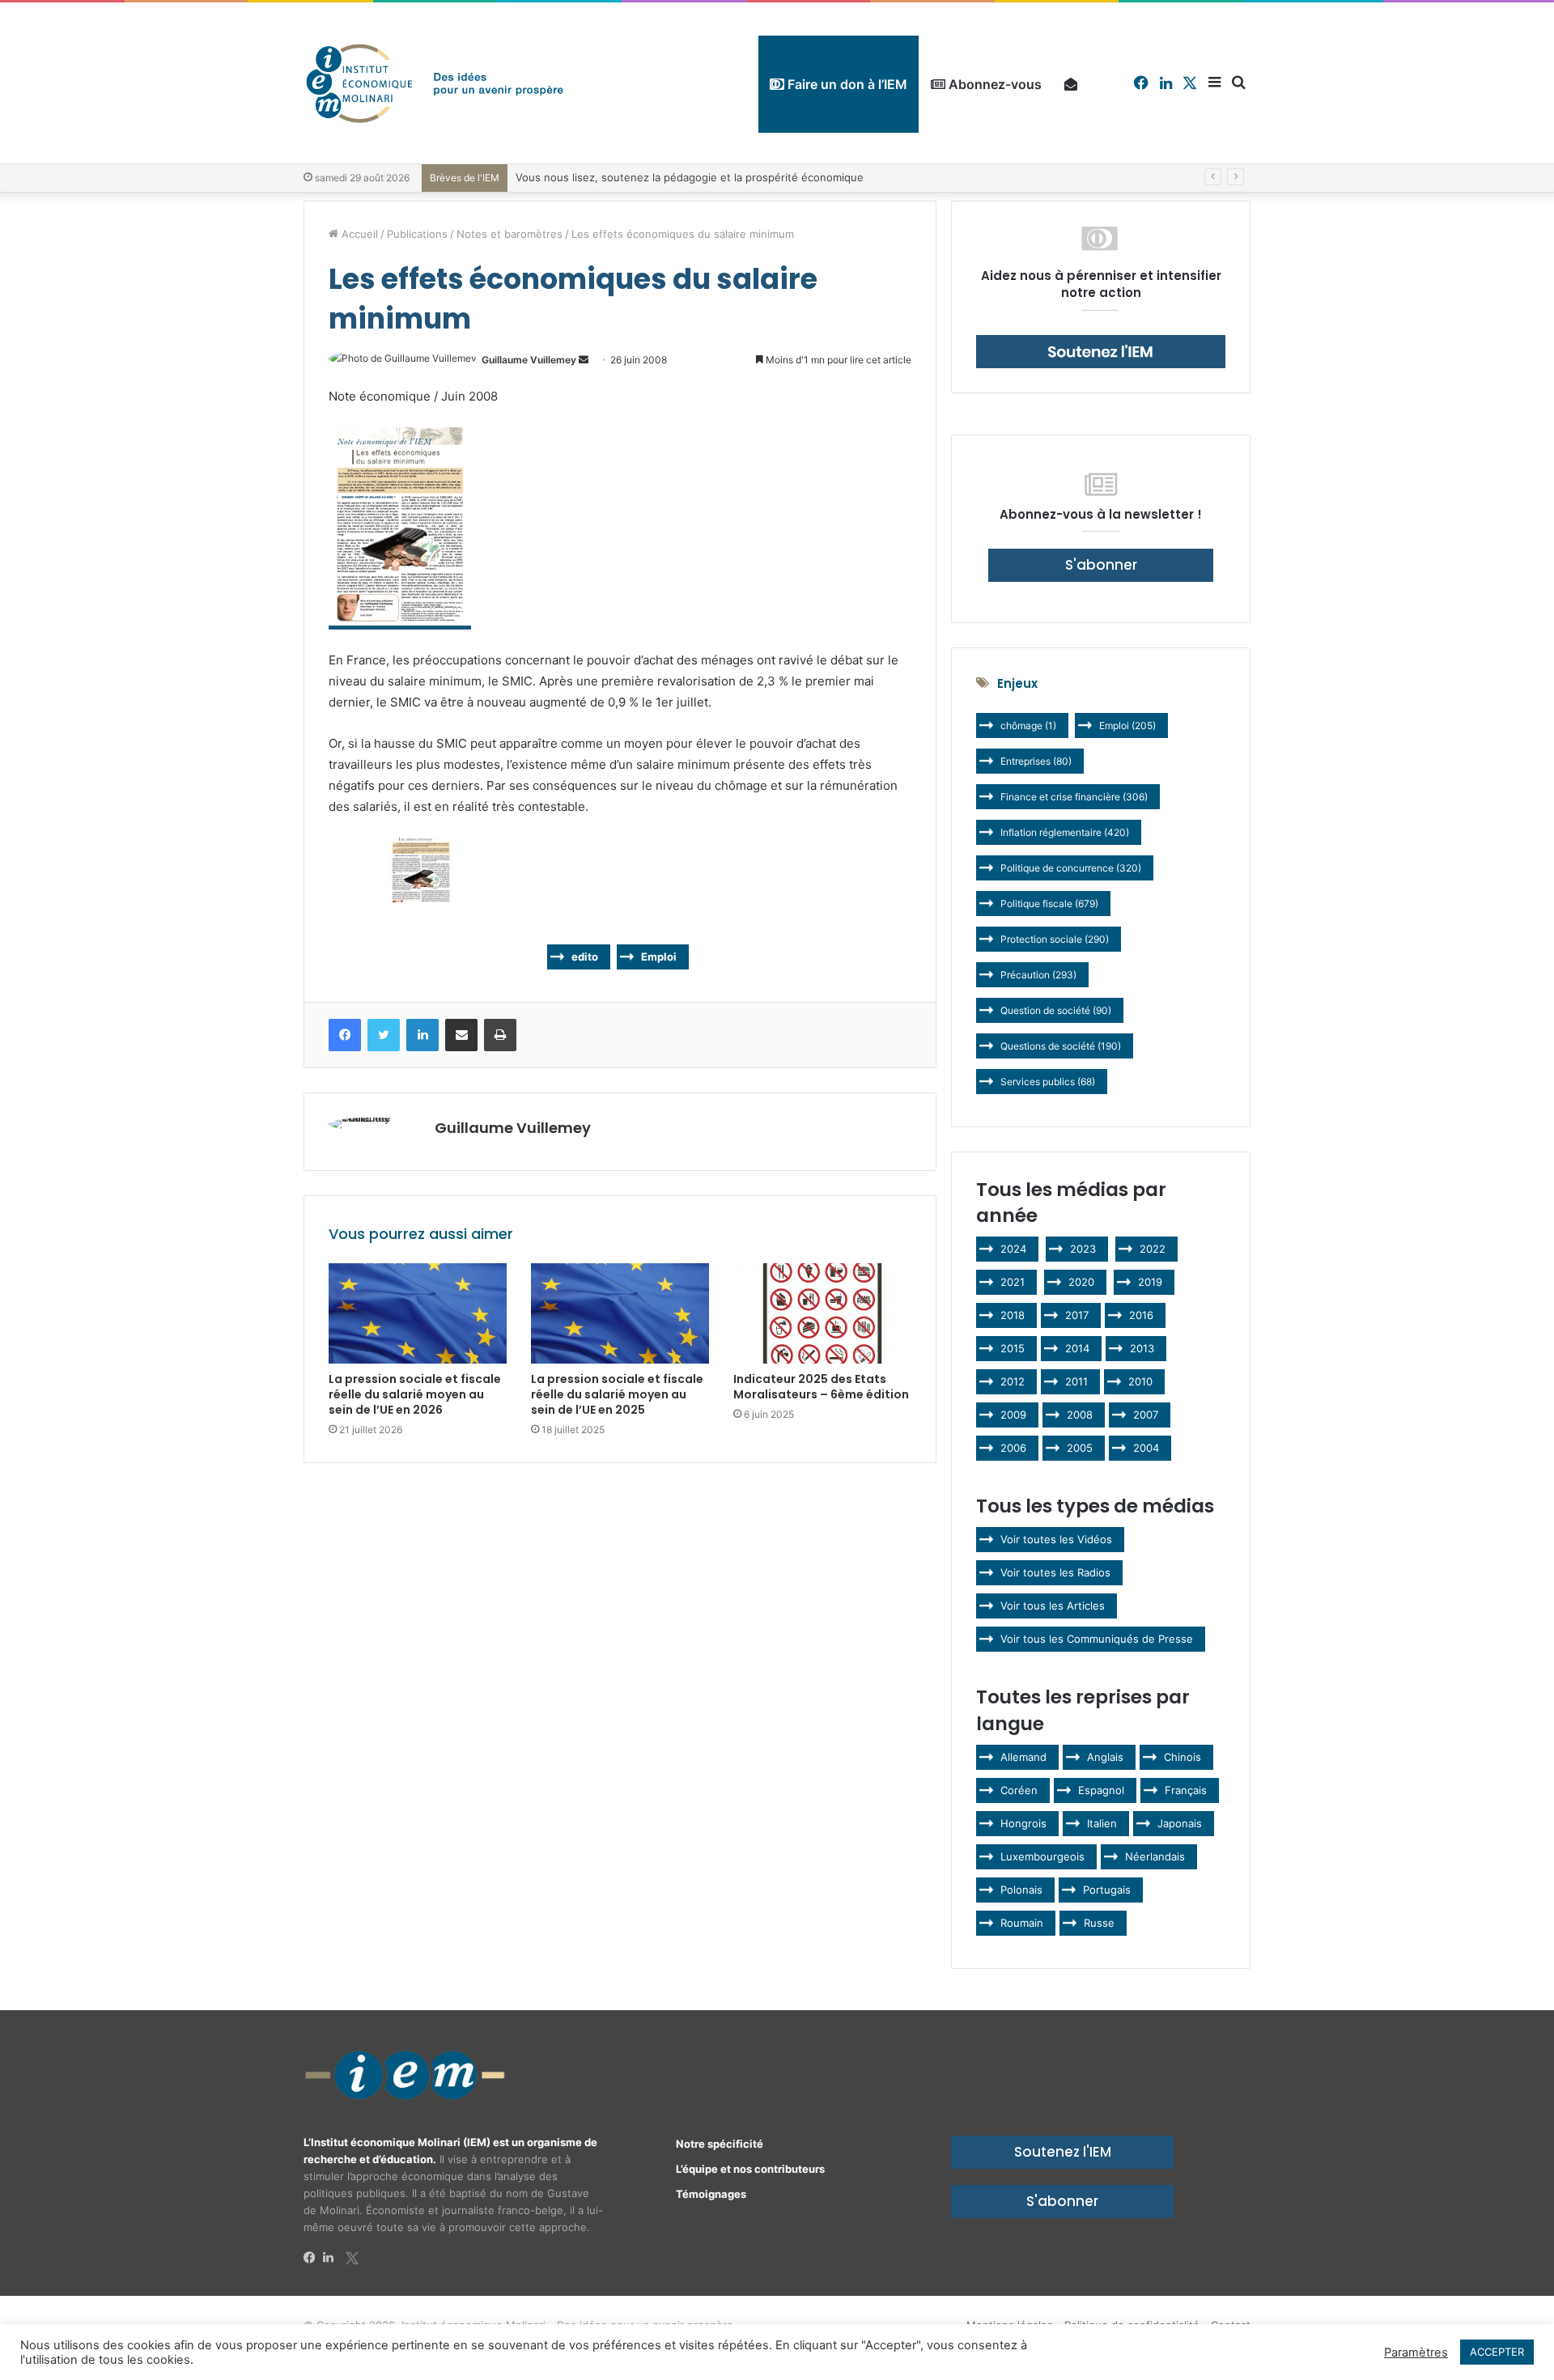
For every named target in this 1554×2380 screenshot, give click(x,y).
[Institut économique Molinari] (435, 83)
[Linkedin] (333, 2258)
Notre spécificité (720, 2144)
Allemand (1023, 1757)
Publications (417, 234)
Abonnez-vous (994, 84)
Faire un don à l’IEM (846, 84)
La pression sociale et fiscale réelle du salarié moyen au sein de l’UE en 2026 (415, 1394)
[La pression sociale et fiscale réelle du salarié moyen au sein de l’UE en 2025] (620, 1313)
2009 (1013, 1415)
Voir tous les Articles (1053, 1606)
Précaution (1038, 975)
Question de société (1056, 1010)
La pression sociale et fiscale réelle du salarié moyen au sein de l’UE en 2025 (617, 1394)
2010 (1140, 1381)
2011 (1076, 1381)
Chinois (1182, 1757)
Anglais (1105, 1757)
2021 (1013, 1282)
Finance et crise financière (1074, 797)
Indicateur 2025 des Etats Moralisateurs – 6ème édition (821, 1387)
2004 (1146, 1448)
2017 (1077, 1315)
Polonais (1021, 1890)
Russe (1099, 1923)
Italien (1102, 1823)
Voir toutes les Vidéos (1056, 1539)
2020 (1081, 1282)
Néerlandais (1155, 1856)
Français (1186, 1790)
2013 (1142, 1348)
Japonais (1180, 1823)
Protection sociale (1055, 939)
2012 (1013, 1381)
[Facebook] (313, 2258)
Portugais (1107, 1890)
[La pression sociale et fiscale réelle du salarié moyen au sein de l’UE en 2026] (418, 1313)
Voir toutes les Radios (1055, 1572)
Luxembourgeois (1042, 1856)
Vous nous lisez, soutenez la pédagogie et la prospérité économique (690, 177)
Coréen (1019, 1790)
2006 (1013, 1448)
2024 (1013, 1249)
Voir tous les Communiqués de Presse (1097, 1639)
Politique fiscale (1049, 904)
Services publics (1048, 1082)
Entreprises (1036, 761)
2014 (1077, 1348)
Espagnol (1101, 1790)
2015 (1013, 1348)
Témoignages (711, 2194)
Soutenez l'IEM (1063, 2152)
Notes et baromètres (510, 234)
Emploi (659, 957)
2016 (1141, 1315)
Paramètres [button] (1416, 2352)
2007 (1146, 1415)
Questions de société (1061, 1046)
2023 (1083, 1249)
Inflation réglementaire (1065, 832)
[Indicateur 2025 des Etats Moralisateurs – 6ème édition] (822, 1313)
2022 (1153, 1249)
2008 (1080, 1415)
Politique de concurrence (1071, 868)
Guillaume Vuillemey (529, 360)
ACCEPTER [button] (1497, 2352)
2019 (1150, 1282)
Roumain (1022, 1923)
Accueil (358, 234)
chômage (1028, 725)
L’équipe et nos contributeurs (750, 2169)
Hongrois (1023, 1823)
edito (585, 957)
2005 (1080, 1448)
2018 (1013, 1315)
